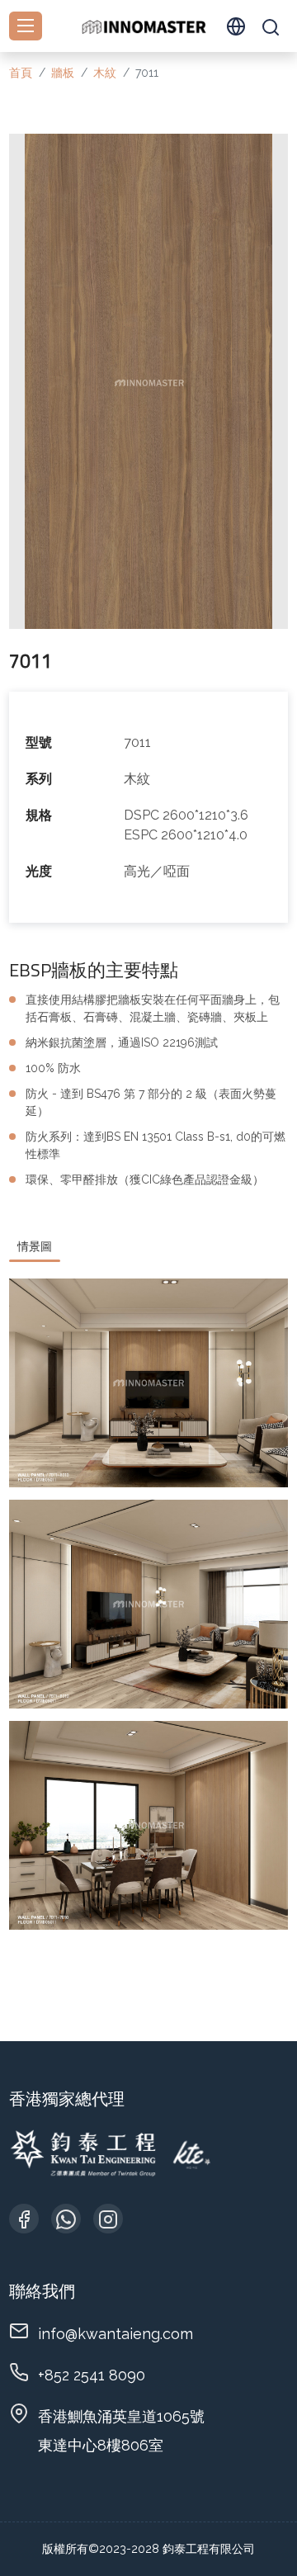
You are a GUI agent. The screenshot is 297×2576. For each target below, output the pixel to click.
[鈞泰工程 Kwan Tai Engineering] (144, 26)
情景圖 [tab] (35, 1246)
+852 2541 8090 (92, 2375)
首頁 (21, 73)
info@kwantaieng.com (115, 2334)
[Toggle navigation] (26, 26)
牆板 (63, 73)
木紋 (105, 73)
